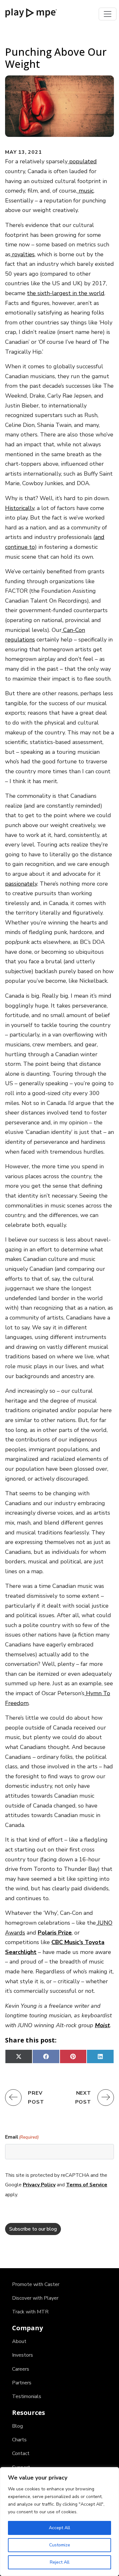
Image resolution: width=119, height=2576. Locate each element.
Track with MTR (30, 2312)
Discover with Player (35, 2298)
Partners (22, 2383)
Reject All (60, 2562)
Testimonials (27, 2396)
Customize (60, 2545)
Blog (17, 2426)
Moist (102, 2025)
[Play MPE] (31, 12)
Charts (19, 2440)
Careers (21, 2369)
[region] (60, 2522)
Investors (23, 2355)
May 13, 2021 (23, 152)
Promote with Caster (36, 2284)
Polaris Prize (55, 1933)
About (19, 2341)
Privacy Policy (39, 2185)
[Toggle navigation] (108, 14)
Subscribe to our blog (33, 2229)
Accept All (60, 2528)
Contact (21, 2453)
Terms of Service (87, 2185)
